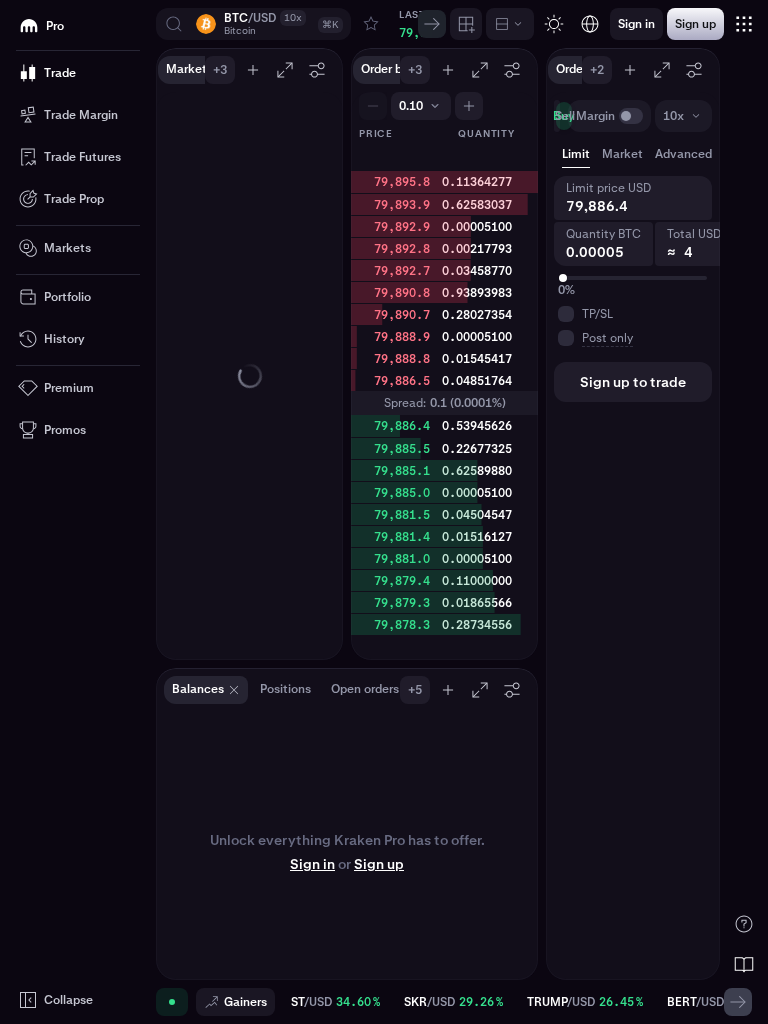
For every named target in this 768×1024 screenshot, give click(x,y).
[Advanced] (510, 24)
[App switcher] (744, 24)
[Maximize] (285, 70)
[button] (253, 24)
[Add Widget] (466, 24)
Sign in (312, 864)
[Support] (744, 924)
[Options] (317, 70)
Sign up (379, 864)
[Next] (432, 24)
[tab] (693, 154)
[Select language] (590, 24)
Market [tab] (622, 154)
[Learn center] (744, 964)
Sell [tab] (565, 116)
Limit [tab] (576, 154)
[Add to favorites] (371, 24)
